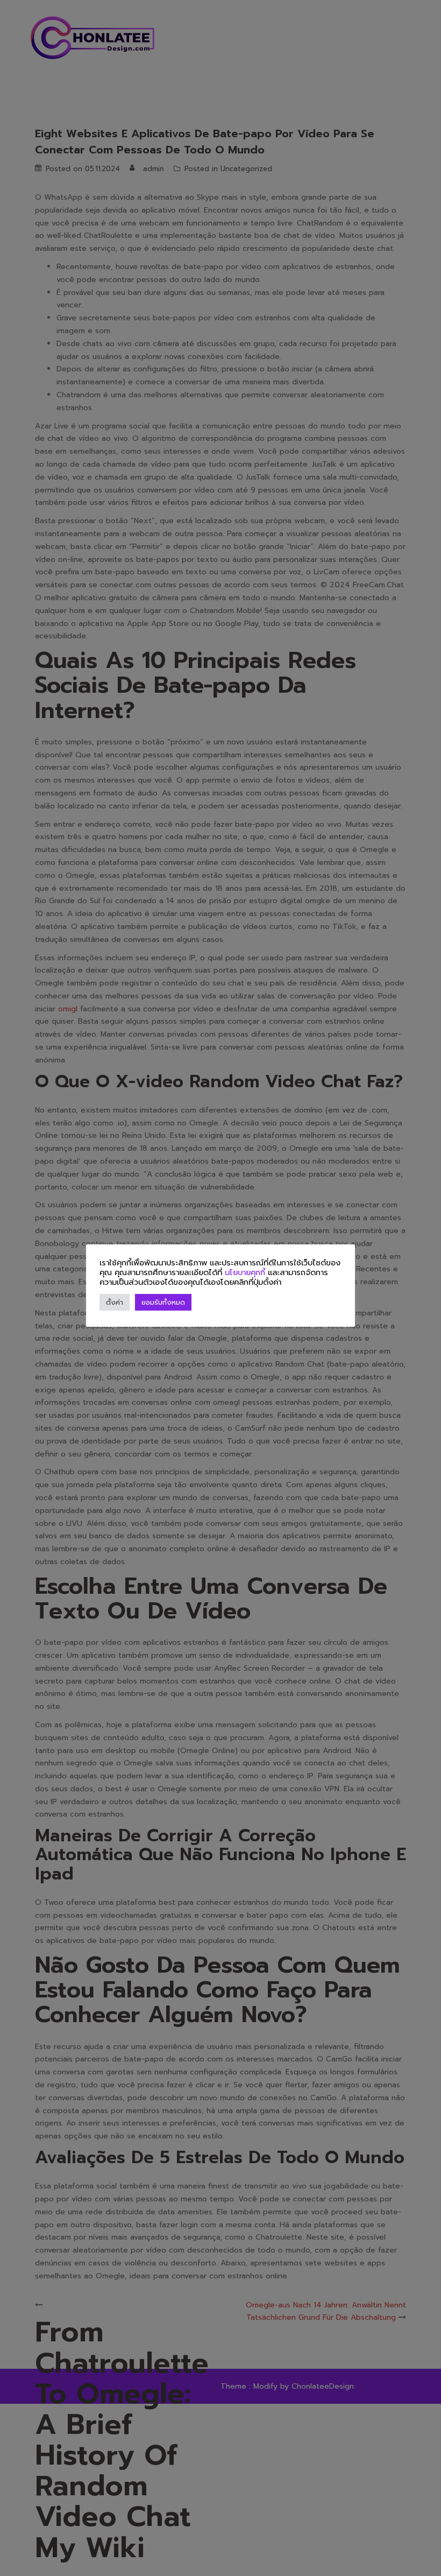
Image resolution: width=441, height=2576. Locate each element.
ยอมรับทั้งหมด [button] (163, 1302)
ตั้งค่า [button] (115, 1302)
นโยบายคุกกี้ (245, 1272)
